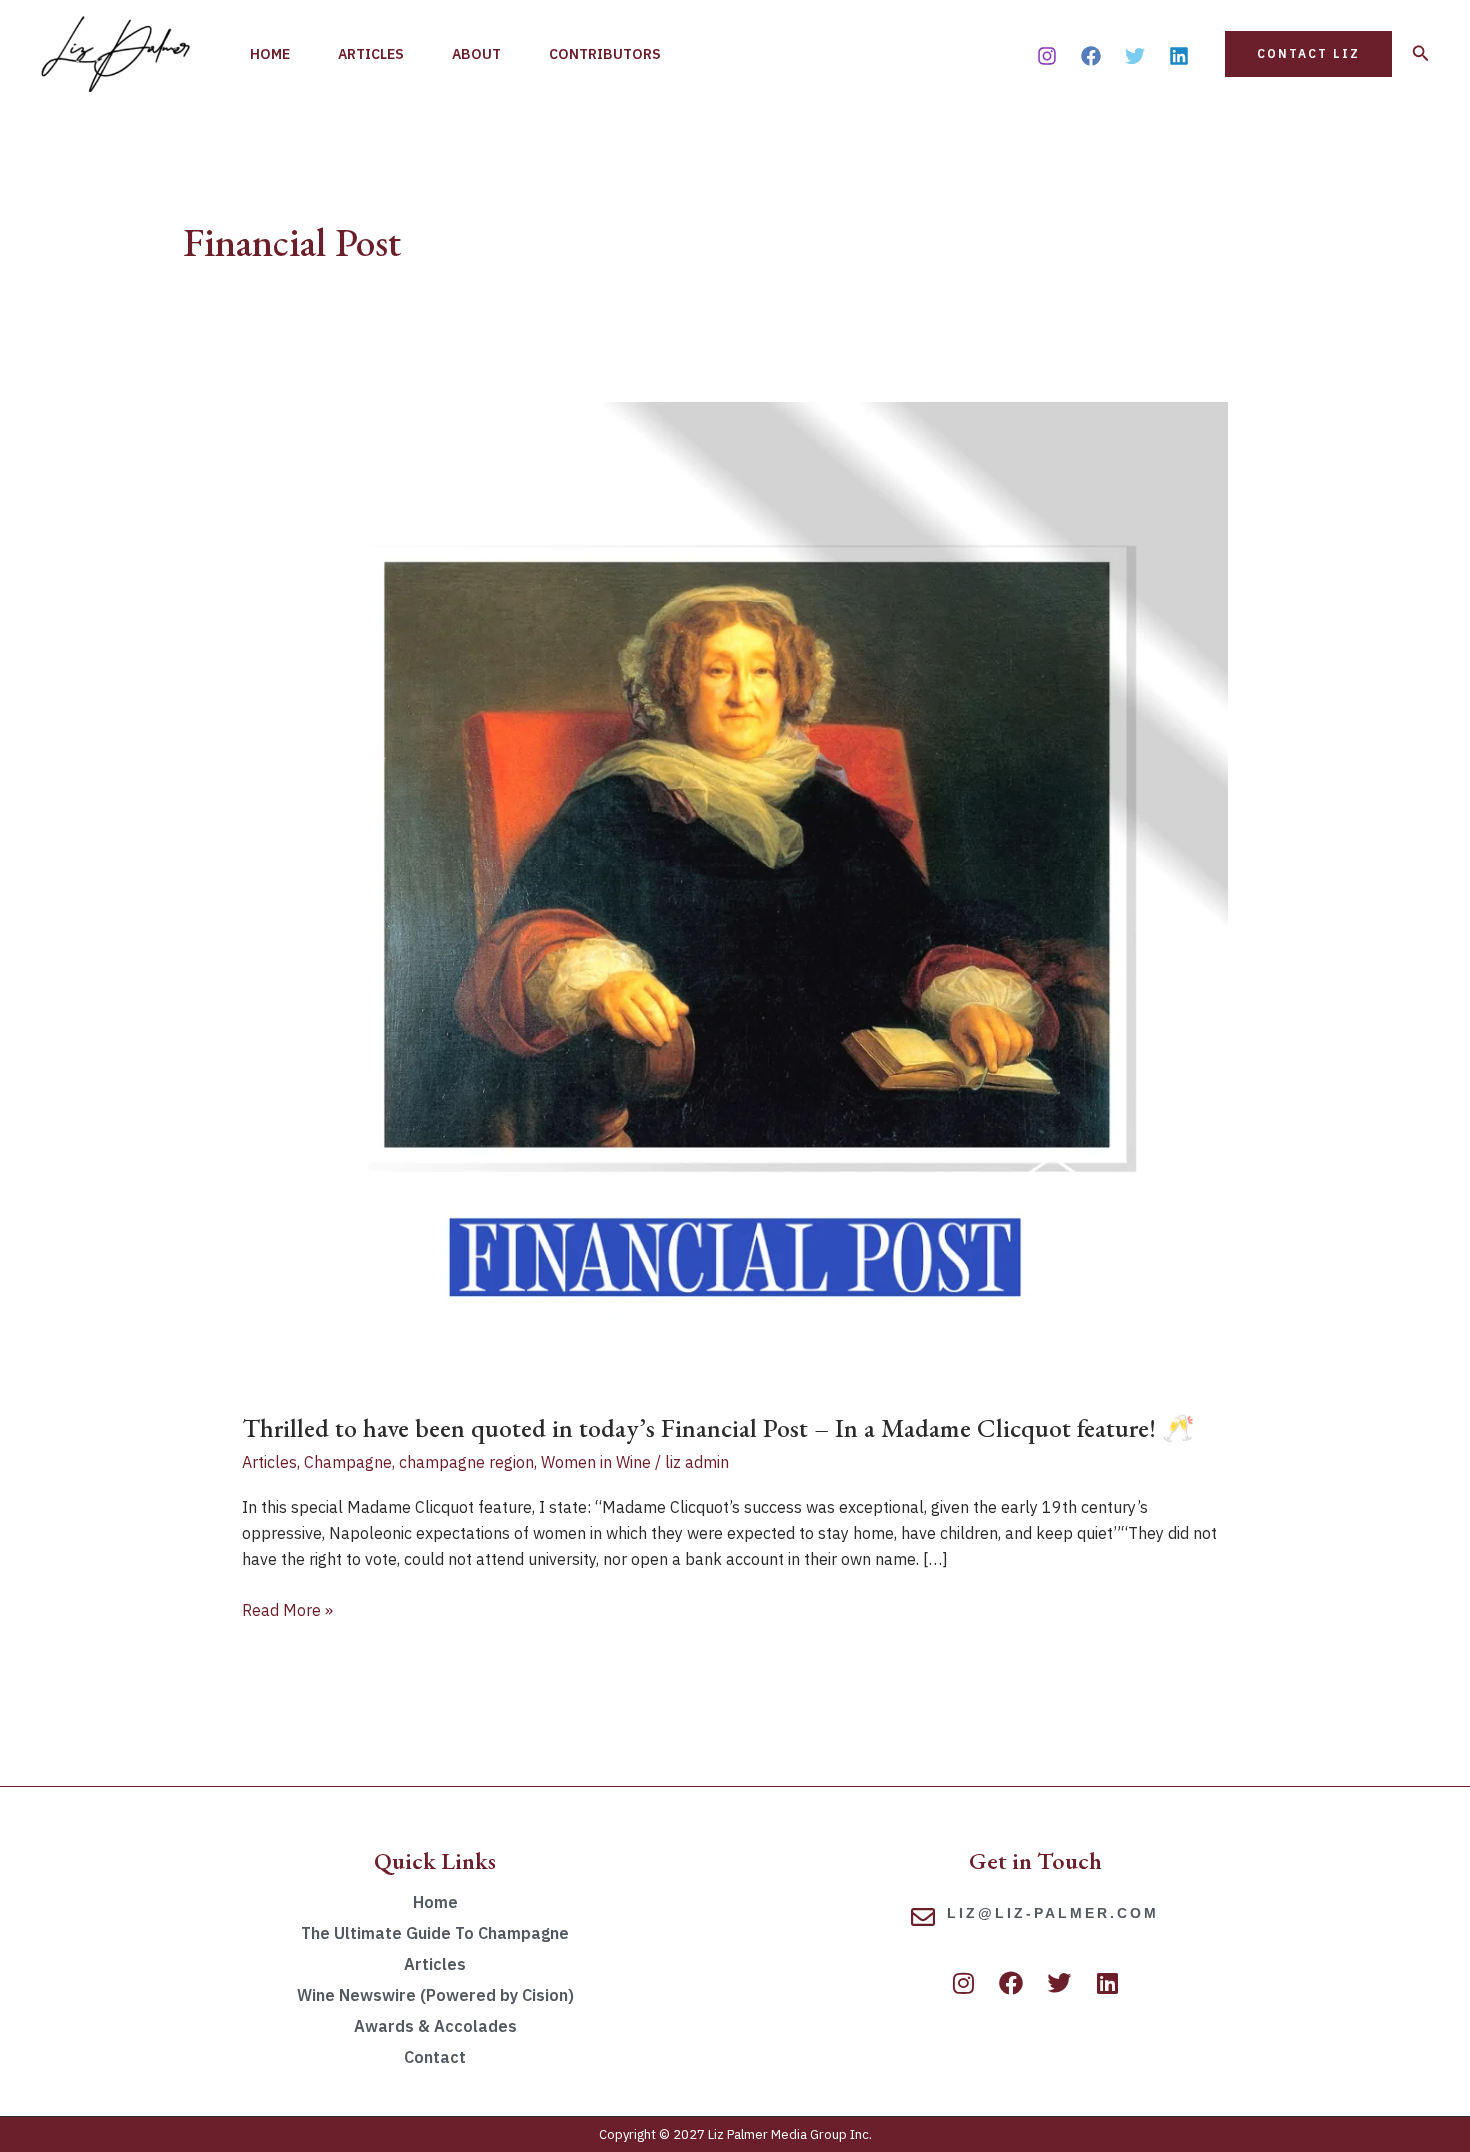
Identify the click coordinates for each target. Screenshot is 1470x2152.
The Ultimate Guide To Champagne (435, 1933)
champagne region (466, 1462)
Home (270, 54)
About (476, 54)
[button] (1308, 54)
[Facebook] (1091, 56)
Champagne (348, 1462)
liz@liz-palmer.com (1053, 1913)
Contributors (605, 54)
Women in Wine (596, 1462)
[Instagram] (1047, 56)
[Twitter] (1135, 56)
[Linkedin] (1179, 56)
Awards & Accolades (435, 2026)
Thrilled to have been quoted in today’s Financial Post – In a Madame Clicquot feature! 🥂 (721, 1428)
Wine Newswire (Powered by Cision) (435, 1995)
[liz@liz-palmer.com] (923, 1917)
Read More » (287, 1608)
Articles (371, 54)
